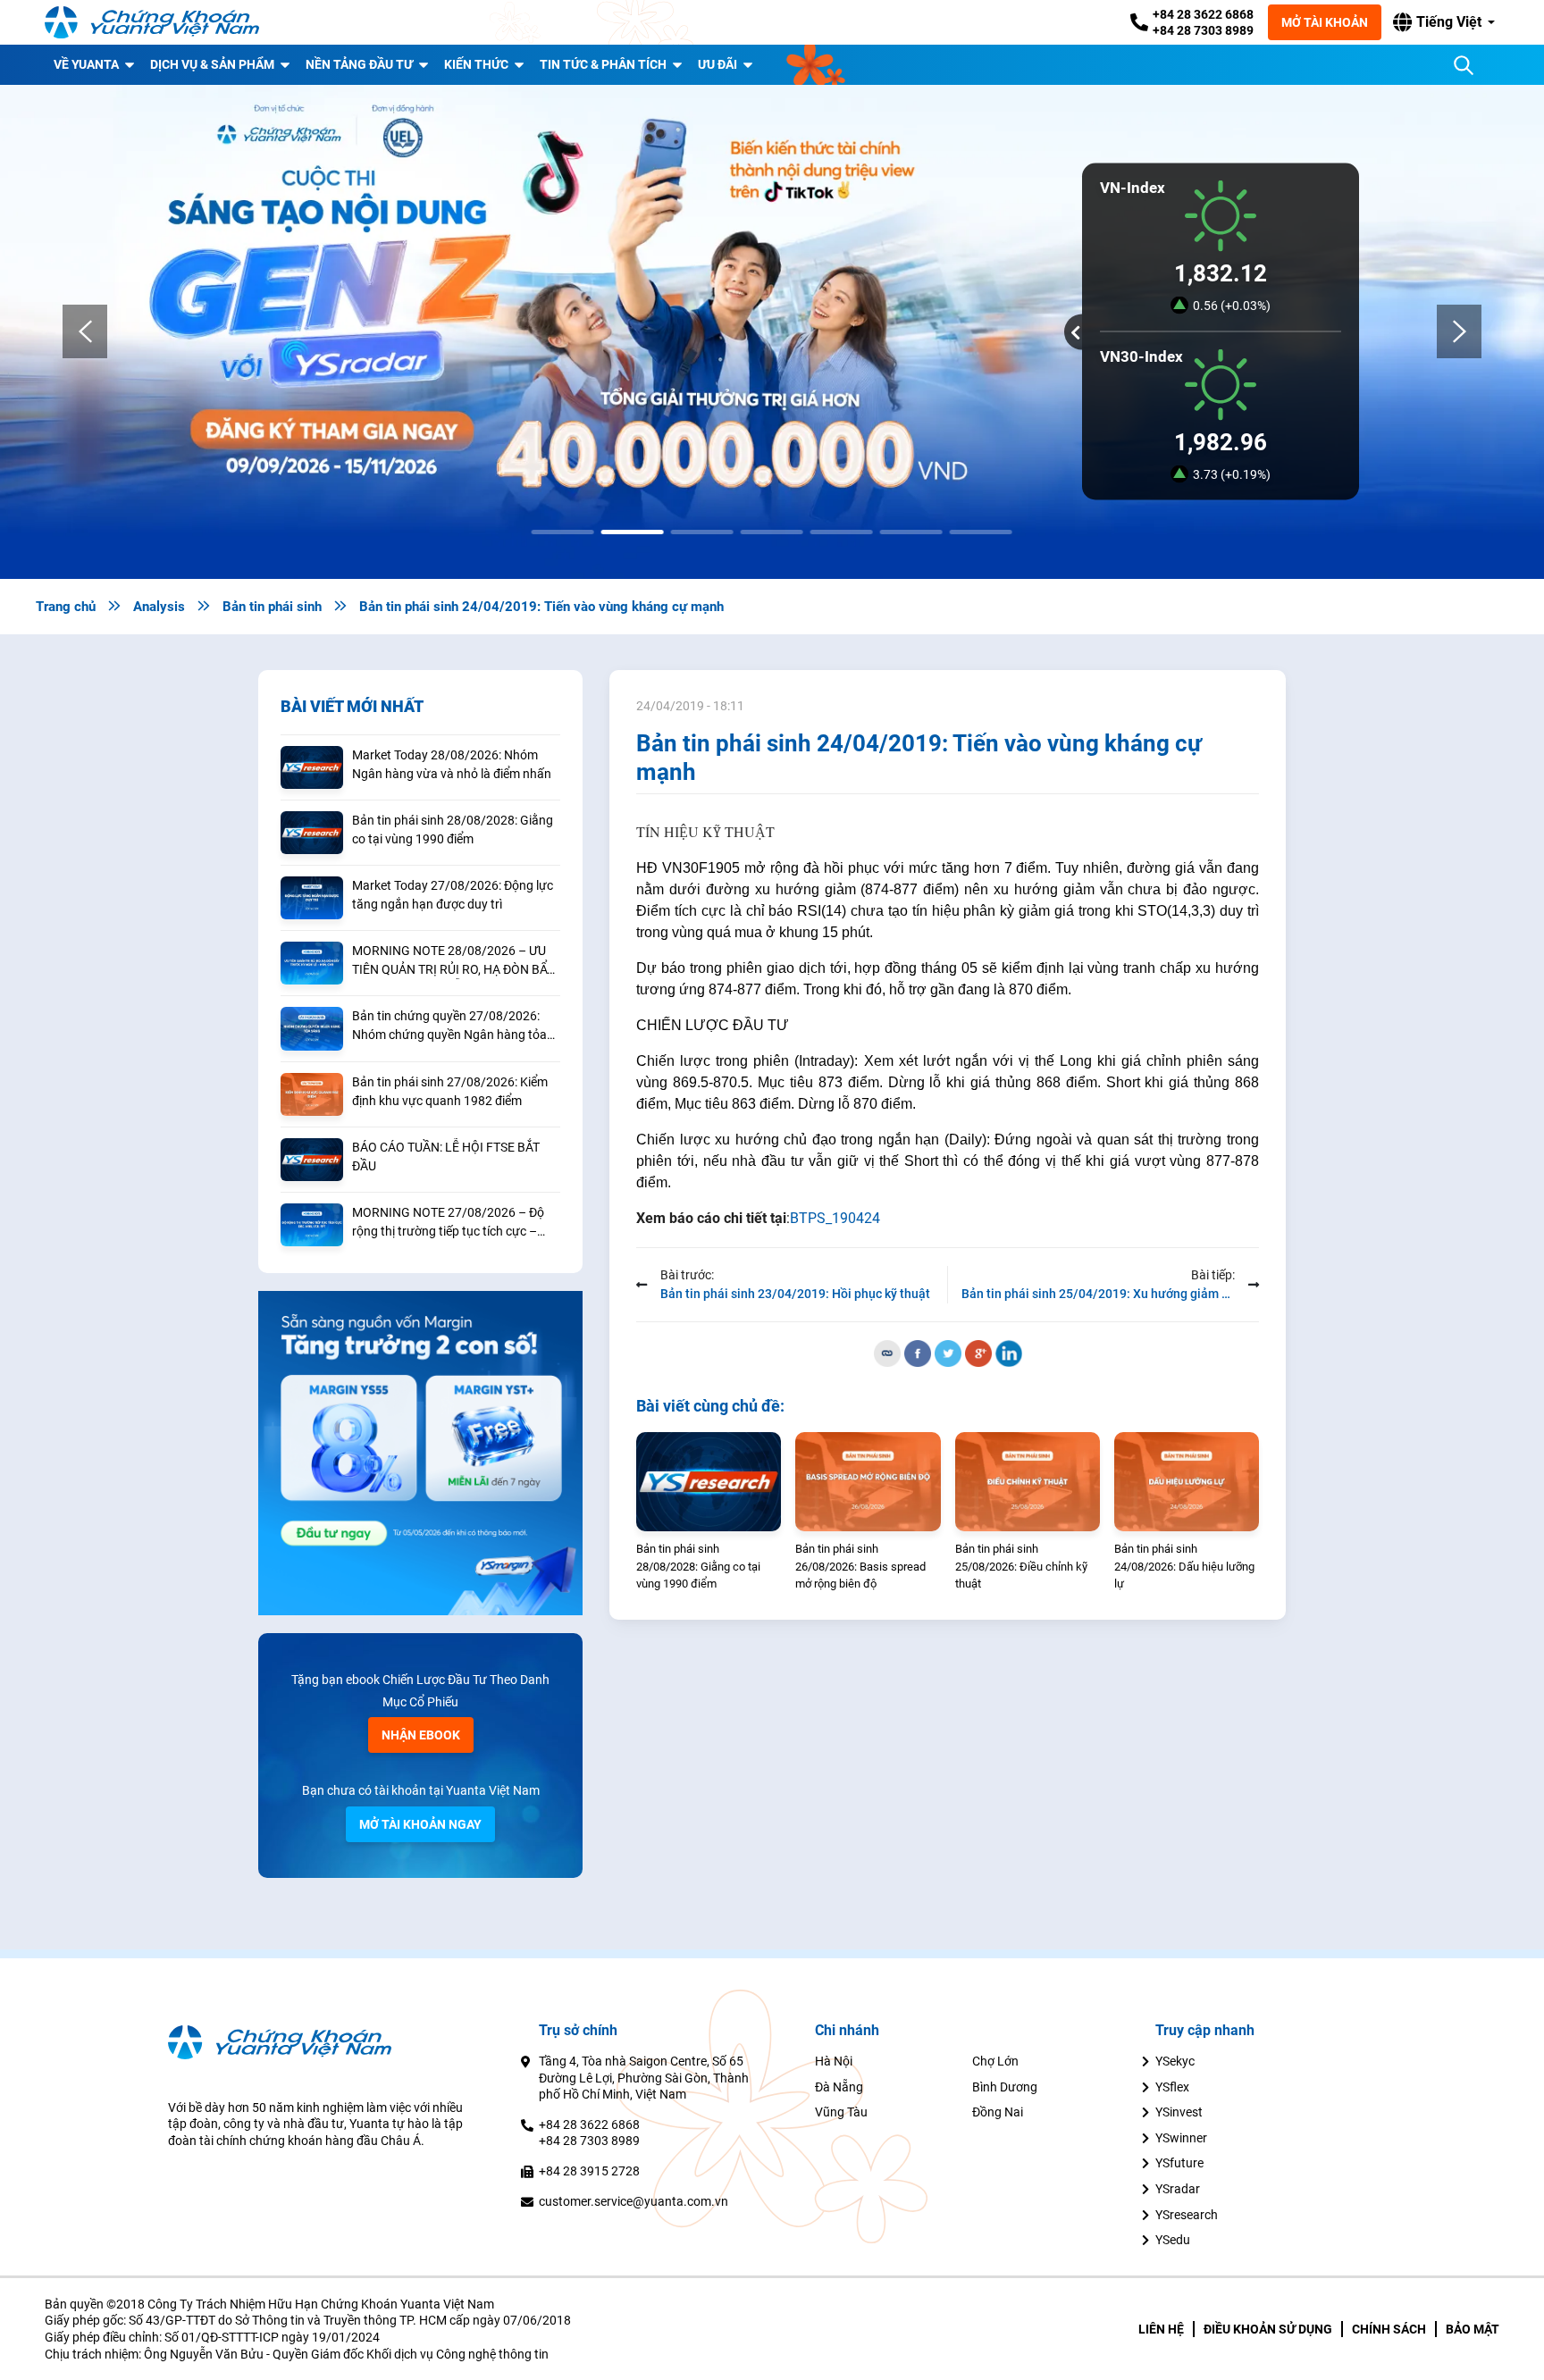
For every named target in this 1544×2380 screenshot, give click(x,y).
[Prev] (85, 331)
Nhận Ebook (421, 1735)
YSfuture (1179, 2163)
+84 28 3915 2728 (589, 2171)
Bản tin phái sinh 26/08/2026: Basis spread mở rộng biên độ (860, 1566)
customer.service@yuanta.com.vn (634, 2201)
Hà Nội (834, 2061)
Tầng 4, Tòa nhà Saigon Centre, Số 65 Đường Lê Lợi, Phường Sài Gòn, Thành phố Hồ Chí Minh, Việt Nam (644, 2078)
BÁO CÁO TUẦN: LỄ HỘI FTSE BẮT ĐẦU (446, 1156)
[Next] (1459, 331)
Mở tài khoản (1325, 22)
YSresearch (1187, 2215)
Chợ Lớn (995, 2061)
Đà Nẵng (839, 2087)
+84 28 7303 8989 (1203, 30)
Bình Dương (1005, 2087)
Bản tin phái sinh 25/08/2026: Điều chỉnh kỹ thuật (1021, 1566)
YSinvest (1179, 2112)
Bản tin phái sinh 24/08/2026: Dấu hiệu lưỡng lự (1184, 1566)
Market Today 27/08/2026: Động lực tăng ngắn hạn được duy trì (453, 895)
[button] (1444, 22)
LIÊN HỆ (1161, 2329)
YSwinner (1181, 2138)
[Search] (1464, 65)
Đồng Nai (998, 2112)
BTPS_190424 (835, 1218)
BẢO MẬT (1473, 2329)
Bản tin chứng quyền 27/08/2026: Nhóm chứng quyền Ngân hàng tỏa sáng (449, 1027)
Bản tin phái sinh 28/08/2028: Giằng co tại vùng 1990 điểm (453, 830)
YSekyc (1175, 2061)
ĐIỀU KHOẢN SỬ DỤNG (1268, 2329)
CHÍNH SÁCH (1389, 2329)
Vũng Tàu (841, 2112)
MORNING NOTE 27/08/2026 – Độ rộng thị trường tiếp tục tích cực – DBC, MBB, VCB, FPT (448, 1223)
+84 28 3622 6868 (1203, 14)
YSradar (1178, 2189)
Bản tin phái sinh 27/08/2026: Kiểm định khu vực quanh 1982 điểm (450, 1091)
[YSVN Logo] (152, 22)
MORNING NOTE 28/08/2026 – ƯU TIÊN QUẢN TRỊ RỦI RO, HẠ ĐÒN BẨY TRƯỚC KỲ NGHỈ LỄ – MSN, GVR (453, 961)
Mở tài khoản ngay (420, 1824)
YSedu (1173, 2240)
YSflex (1172, 2087)
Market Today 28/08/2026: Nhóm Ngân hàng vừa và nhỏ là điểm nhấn (452, 764)
